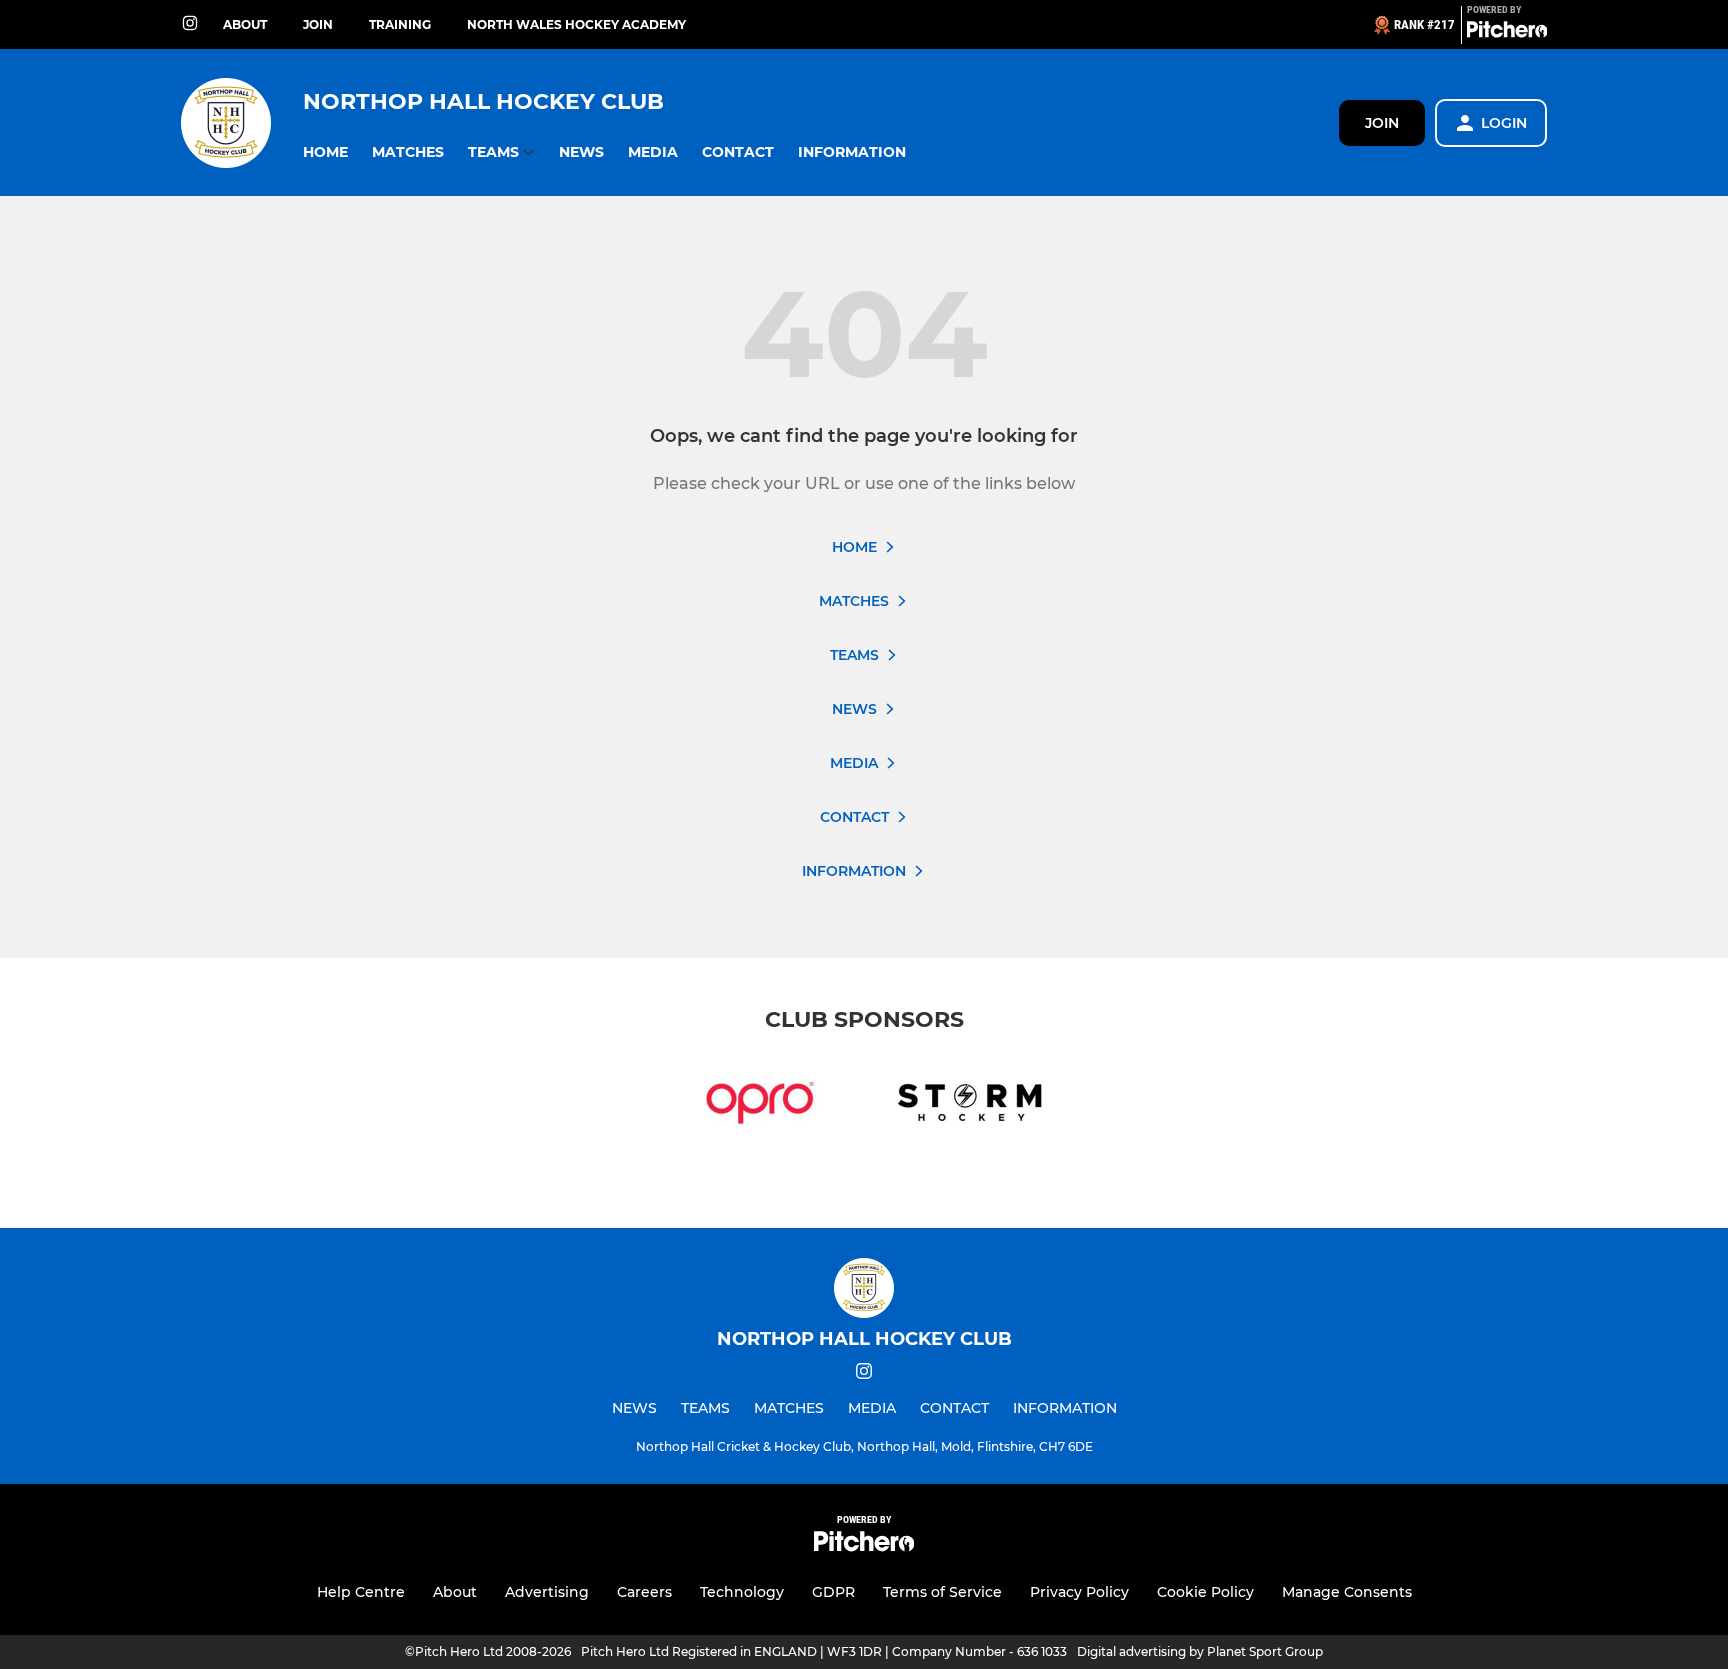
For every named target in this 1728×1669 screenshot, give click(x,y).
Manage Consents (1347, 1592)
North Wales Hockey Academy (576, 24)
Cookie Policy (1205, 1592)
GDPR (833, 1592)
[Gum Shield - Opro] (760, 1106)
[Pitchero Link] (1507, 33)
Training (400, 24)
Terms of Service (942, 1592)
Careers (644, 1592)
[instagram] (190, 24)
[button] (325, 152)
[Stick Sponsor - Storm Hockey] (968, 1106)
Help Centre (361, 1592)
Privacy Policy (1079, 1592)
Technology (742, 1592)
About (245, 24)
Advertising (547, 1592)
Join (318, 24)
